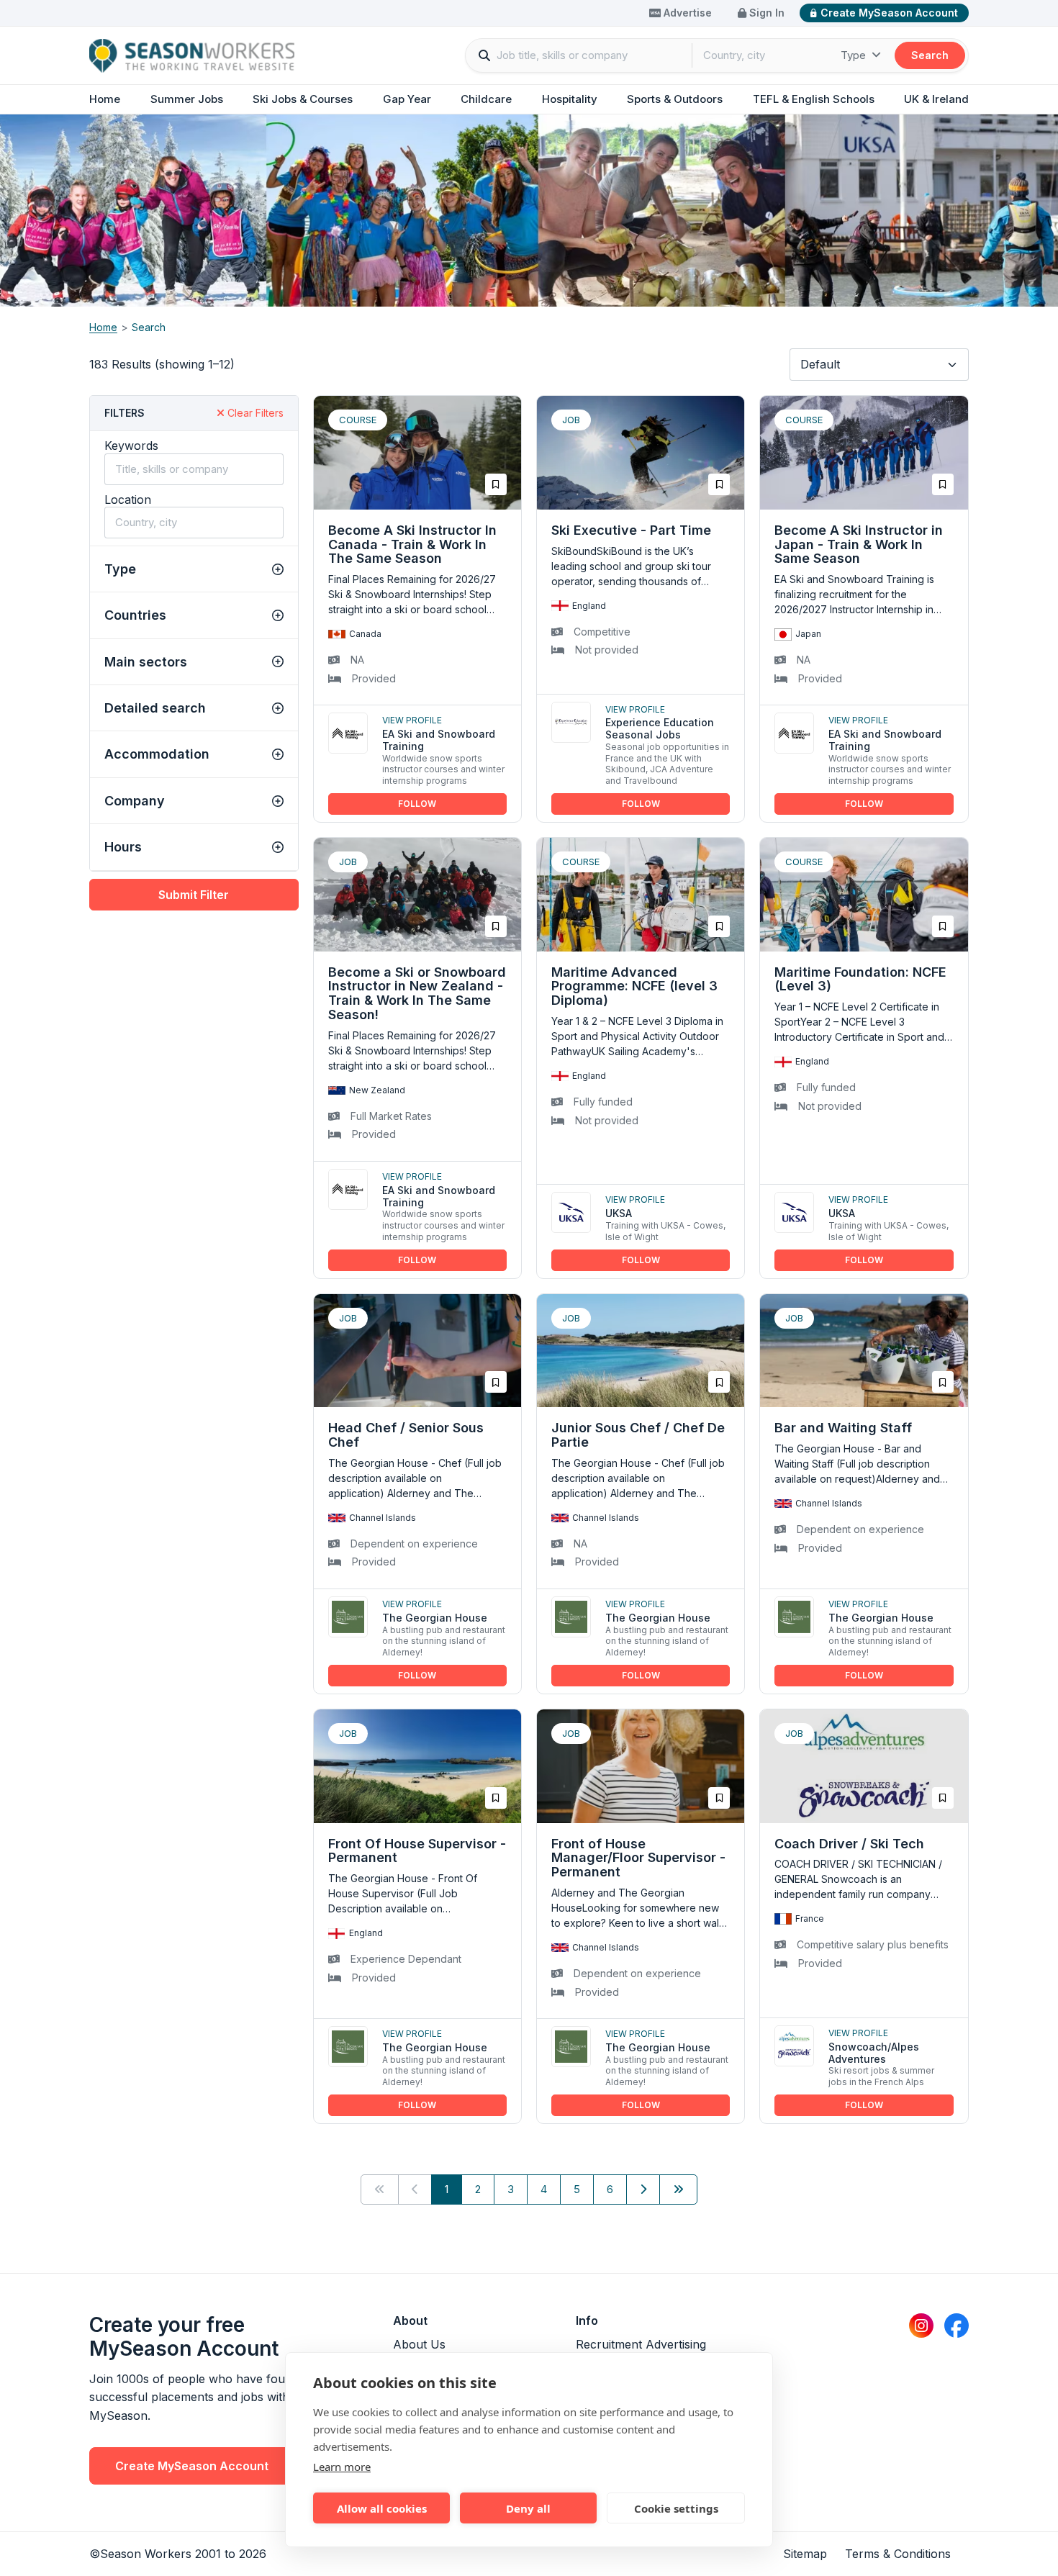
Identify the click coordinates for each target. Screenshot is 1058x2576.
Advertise (686, 13)
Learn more (342, 2467)
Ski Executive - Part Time (631, 530)
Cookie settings (676, 2508)
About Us (419, 2344)
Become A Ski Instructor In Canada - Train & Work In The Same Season (412, 544)
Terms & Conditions (898, 2554)
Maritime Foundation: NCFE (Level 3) (860, 979)
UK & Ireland (936, 99)
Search (930, 55)
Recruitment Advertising (641, 2344)
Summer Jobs (187, 99)
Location (128, 500)
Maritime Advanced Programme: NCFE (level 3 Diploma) (634, 986)
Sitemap (805, 2554)
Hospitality (570, 99)
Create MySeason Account (889, 13)
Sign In (765, 13)
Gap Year (407, 99)
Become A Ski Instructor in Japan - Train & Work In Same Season (859, 544)
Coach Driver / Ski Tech (849, 1844)
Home (105, 99)
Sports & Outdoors (675, 99)
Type (855, 55)
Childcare (486, 99)
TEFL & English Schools (814, 99)
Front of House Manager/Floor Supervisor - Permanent (638, 1858)
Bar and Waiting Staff (843, 1428)
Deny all (528, 2508)
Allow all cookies (382, 2508)
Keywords (131, 446)
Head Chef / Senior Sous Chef (406, 1435)
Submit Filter (194, 895)
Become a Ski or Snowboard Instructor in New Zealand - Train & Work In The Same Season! (417, 993)
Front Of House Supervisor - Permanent (417, 1851)
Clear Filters (254, 413)
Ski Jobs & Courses (303, 99)
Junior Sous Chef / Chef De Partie (638, 1435)
